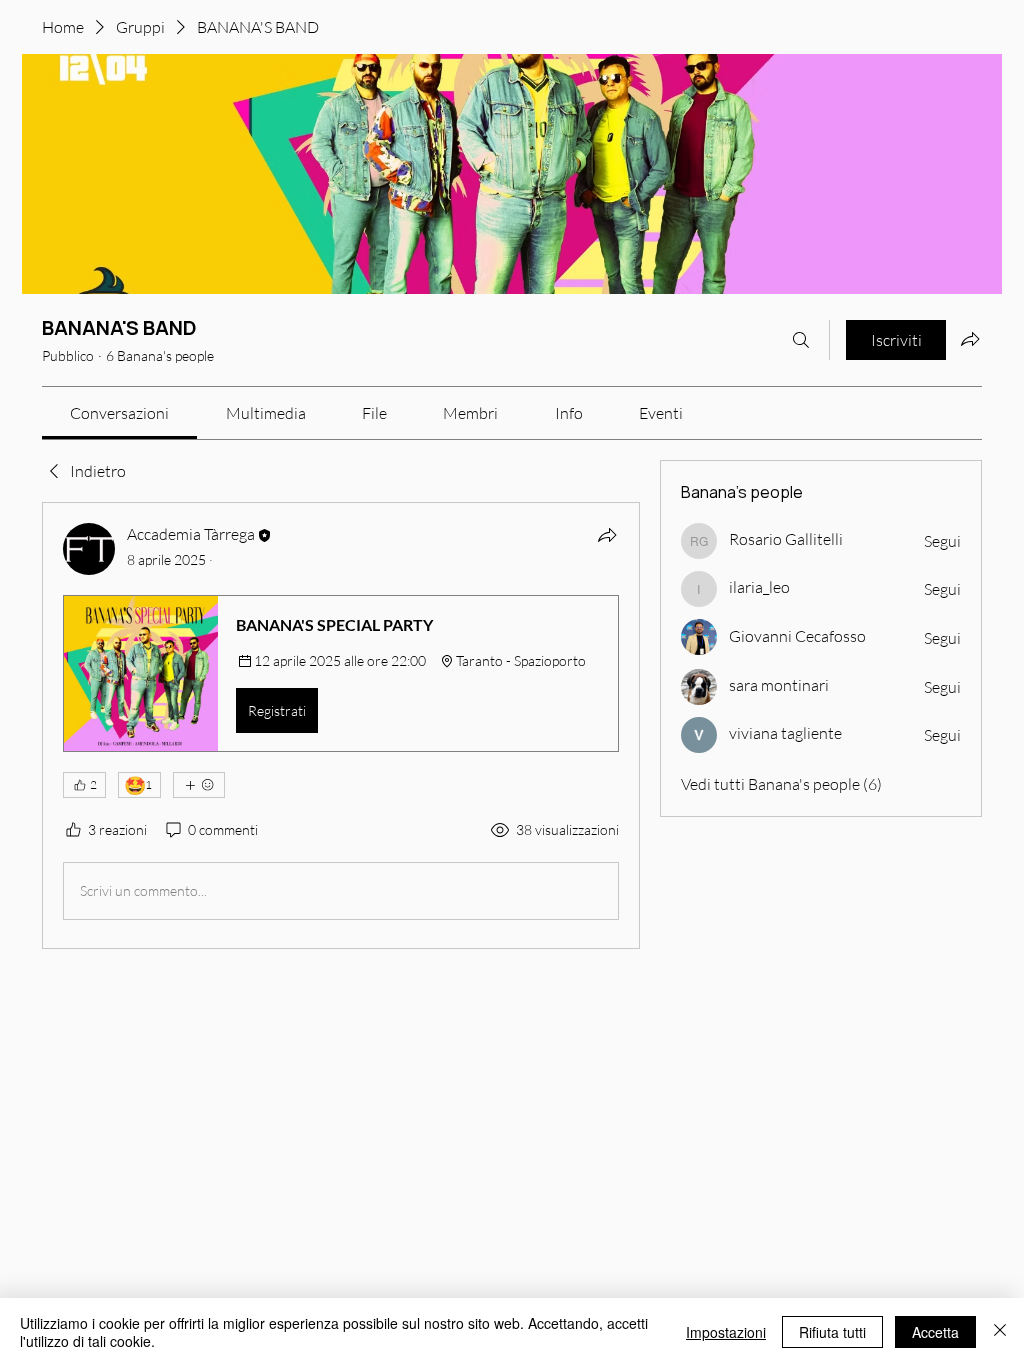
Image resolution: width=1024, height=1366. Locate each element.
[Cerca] (801, 340)
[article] (341, 725)
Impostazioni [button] (726, 1332)
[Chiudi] (1000, 1332)
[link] (119, 413)
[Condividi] (607, 535)
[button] (341, 673)
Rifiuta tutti (832, 1332)
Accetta (935, 1332)
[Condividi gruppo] (970, 339)
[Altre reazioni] (199, 785)
